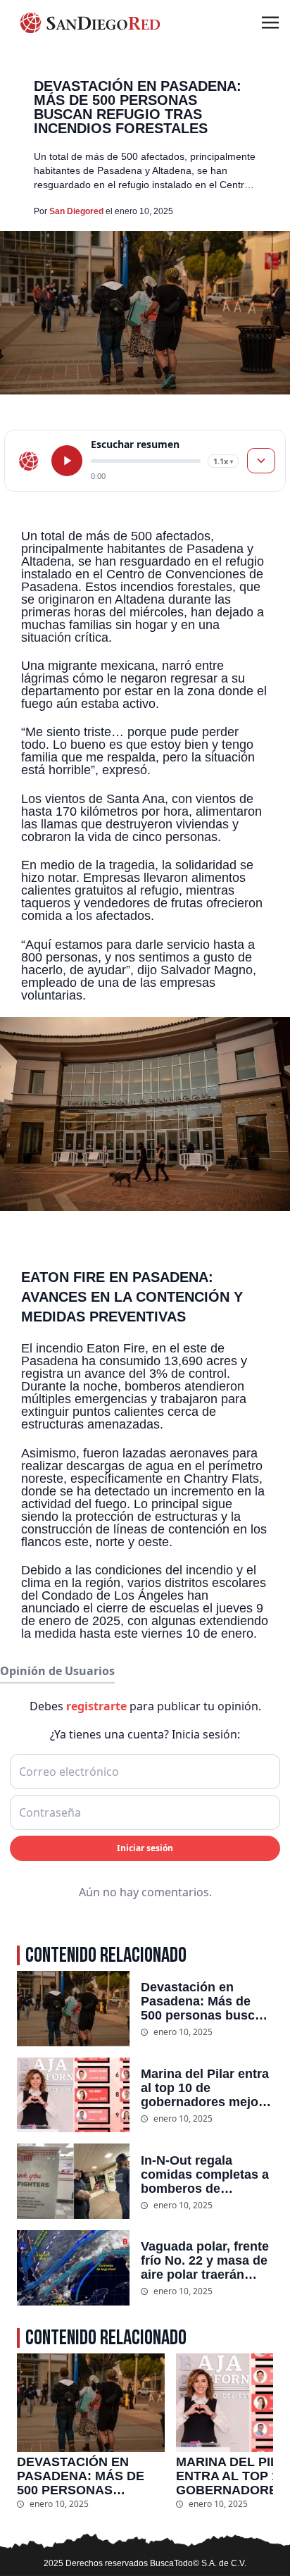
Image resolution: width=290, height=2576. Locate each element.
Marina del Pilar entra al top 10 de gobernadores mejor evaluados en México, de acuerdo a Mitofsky (206, 2088)
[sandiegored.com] (29, 461)
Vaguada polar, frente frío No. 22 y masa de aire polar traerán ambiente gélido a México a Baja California (205, 2260)
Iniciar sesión (145, 1848)
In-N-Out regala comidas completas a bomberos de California (205, 2174)
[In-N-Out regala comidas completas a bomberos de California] (73, 2181)
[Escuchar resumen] (67, 461)
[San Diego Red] (90, 23)
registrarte (96, 1706)
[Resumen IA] (261, 461)
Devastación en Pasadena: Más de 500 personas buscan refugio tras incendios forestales (207, 2001)
